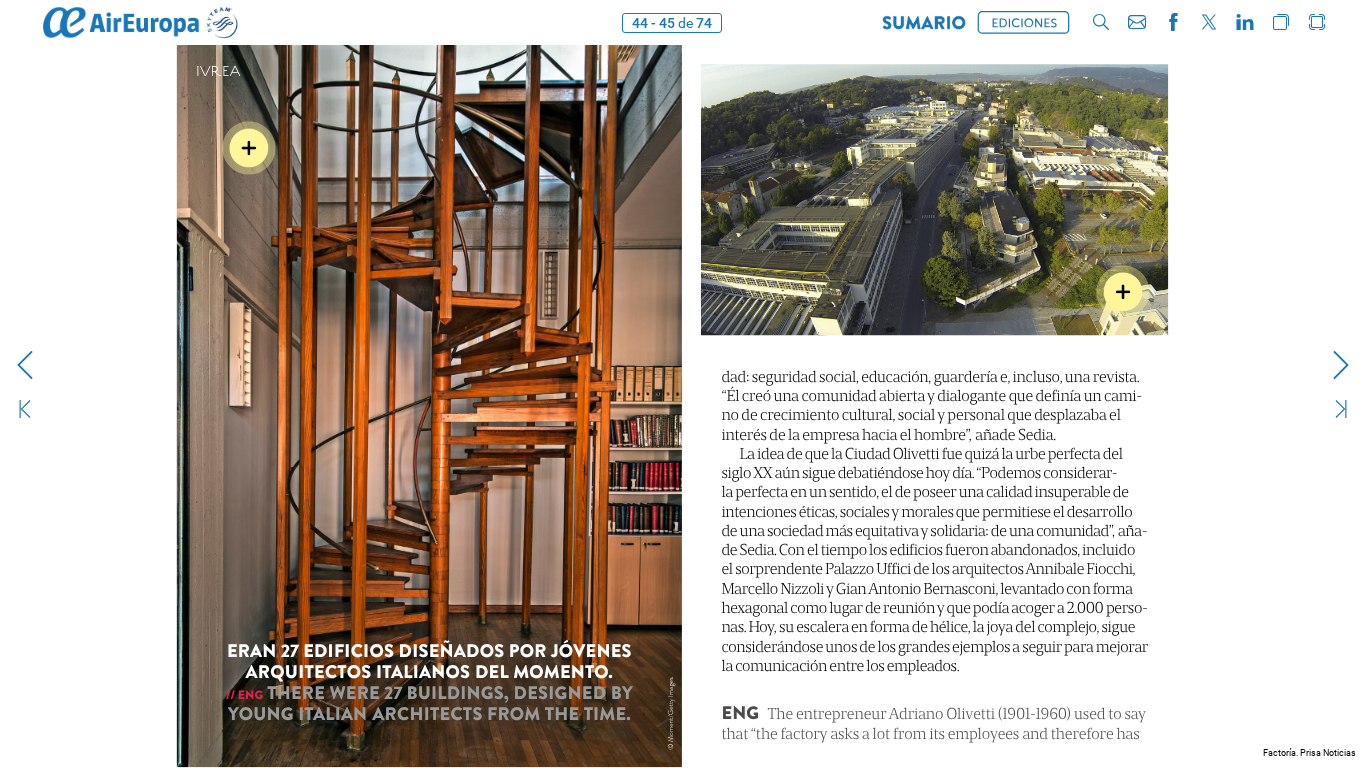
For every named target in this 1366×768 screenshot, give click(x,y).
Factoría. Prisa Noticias (1309, 753)
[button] (924, 22)
